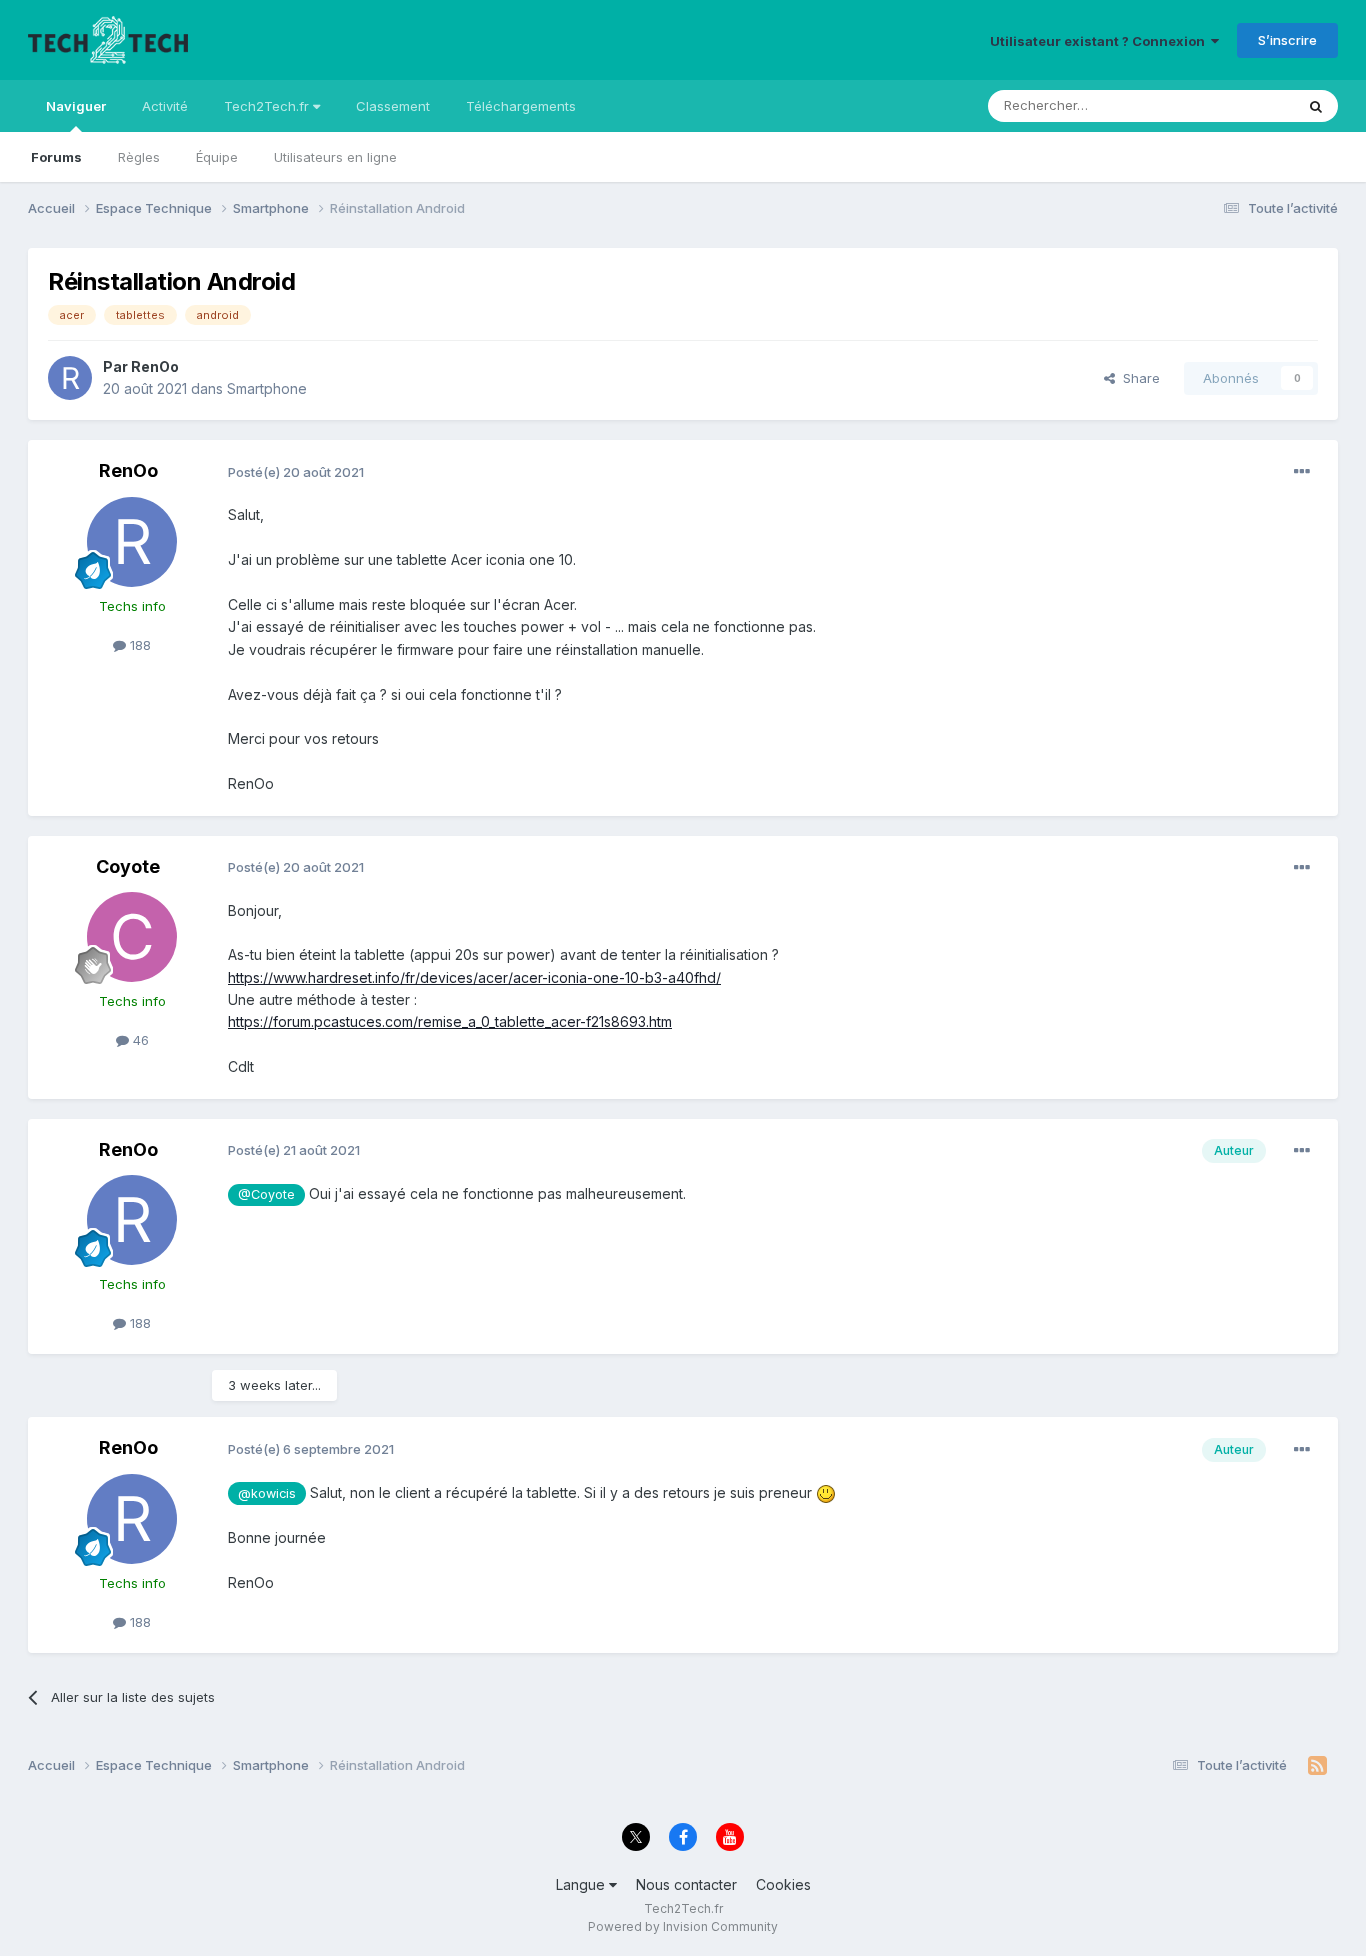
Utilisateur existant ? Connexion (1100, 41)
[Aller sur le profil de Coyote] (132, 937)
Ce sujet (1242, 105)
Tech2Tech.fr (268, 106)
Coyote (128, 866)
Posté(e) (296, 472)
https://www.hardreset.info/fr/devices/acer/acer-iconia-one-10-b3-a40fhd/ (474, 977)
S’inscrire (1287, 40)
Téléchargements (521, 106)
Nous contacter (686, 1884)
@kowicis (267, 1493)
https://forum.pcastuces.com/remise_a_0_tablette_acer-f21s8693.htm (450, 1021)
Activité (165, 106)
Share (1137, 378)
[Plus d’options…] (1302, 472)
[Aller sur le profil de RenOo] (70, 378)
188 (138, 645)
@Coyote (266, 1194)
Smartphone (267, 388)
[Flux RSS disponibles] (1317, 1766)
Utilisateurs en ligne (335, 157)
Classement (393, 106)
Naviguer (76, 106)
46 (139, 1040)
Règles (139, 157)
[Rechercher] (1316, 106)
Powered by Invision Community (683, 1926)
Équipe (217, 157)
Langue (582, 1884)
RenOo (155, 366)
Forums (56, 157)
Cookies (783, 1884)
